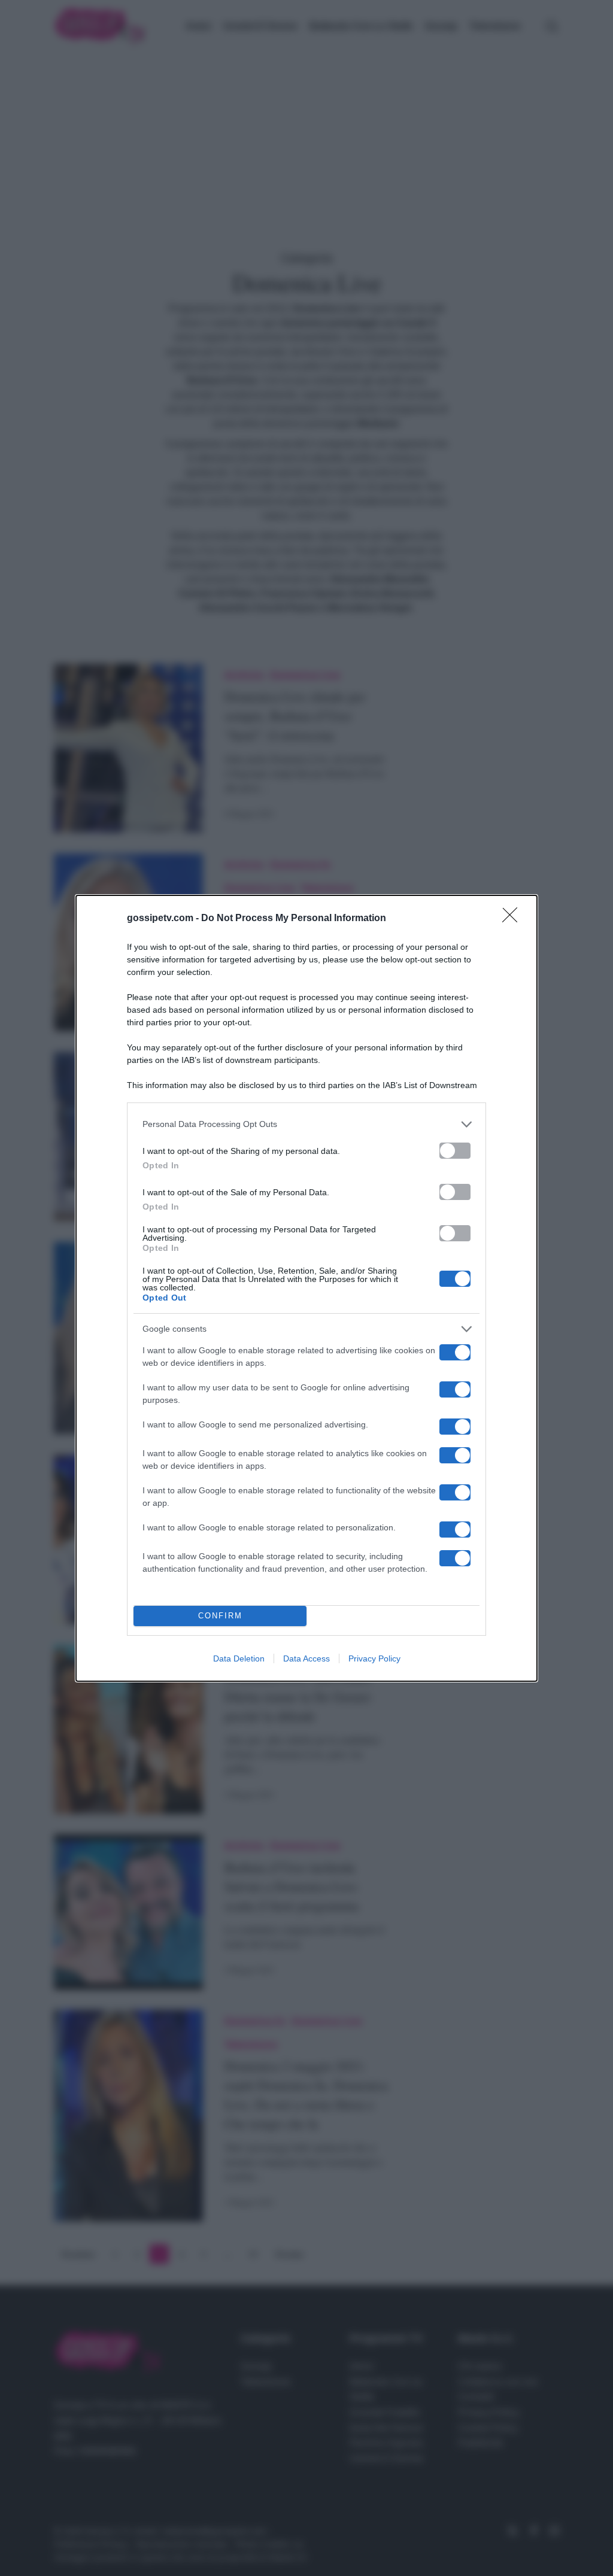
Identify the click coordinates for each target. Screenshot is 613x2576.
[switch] (455, 1151)
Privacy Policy (374, 1658)
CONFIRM (220, 1616)
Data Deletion (239, 1658)
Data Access (306, 1658)
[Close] (514, 919)
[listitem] (306, 1124)
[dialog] (306, 1288)
